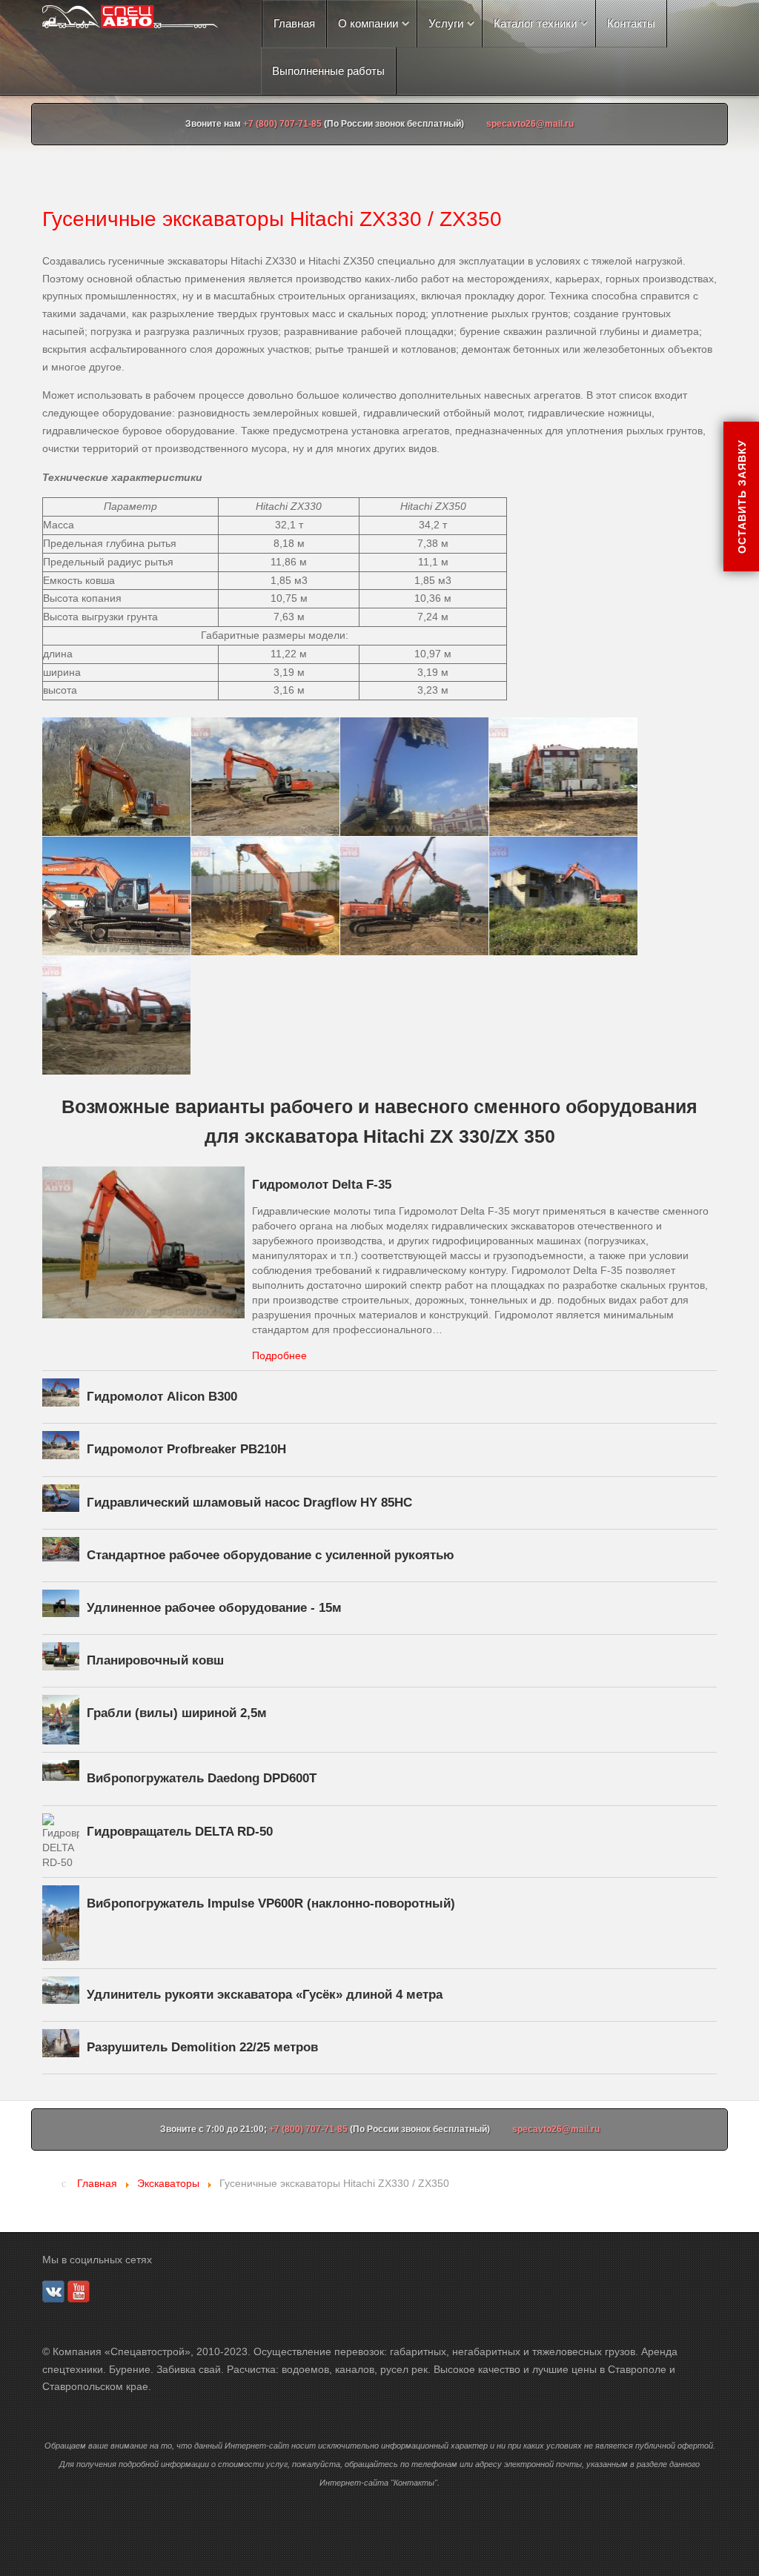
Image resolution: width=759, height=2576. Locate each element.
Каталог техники (535, 23)
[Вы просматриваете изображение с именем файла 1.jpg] (265, 777)
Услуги (446, 23)
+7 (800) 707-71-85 (282, 124)
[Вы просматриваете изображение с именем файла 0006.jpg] (116, 777)
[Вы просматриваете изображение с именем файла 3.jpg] (563, 777)
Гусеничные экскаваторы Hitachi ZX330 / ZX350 (272, 219)
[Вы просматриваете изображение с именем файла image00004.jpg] (563, 896)
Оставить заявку (741, 497)
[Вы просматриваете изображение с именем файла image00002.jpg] (265, 896)
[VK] (53, 2290)
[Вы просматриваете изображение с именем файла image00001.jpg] (116, 896)
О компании (368, 23)
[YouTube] (79, 2290)
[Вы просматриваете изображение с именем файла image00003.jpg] (414, 896)
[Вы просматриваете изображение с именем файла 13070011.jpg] (414, 777)
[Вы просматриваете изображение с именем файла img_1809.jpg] (116, 1015)
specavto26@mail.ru (530, 124)
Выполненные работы (328, 71)
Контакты (631, 23)
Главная (294, 23)
